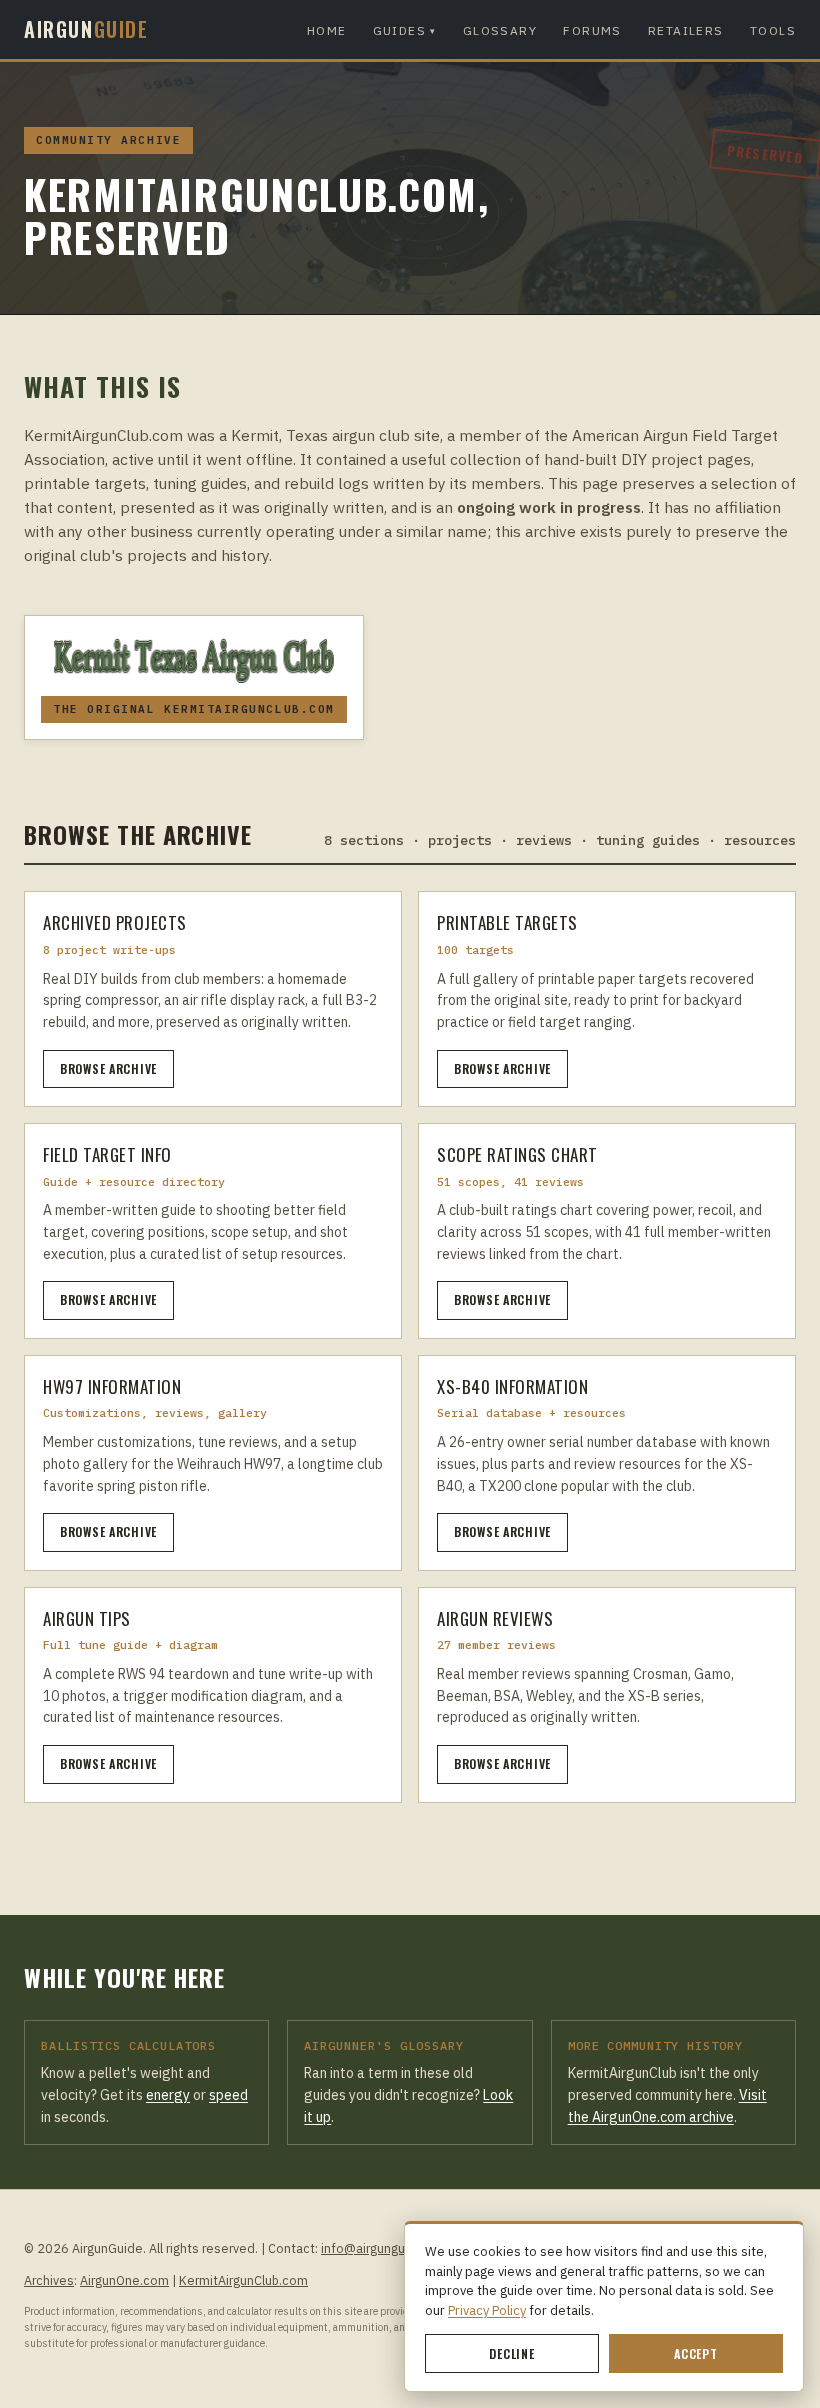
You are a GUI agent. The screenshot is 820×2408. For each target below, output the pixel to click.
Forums (592, 30)
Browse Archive (108, 1068)
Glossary (500, 30)
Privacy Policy (487, 2310)
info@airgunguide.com (387, 2248)
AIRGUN (86, 29)
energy (168, 2095)
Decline (511, 2353)
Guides (405, 30)
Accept (695, 2353)
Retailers (686, 30)
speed (228, 2095)
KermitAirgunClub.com (243, 2280)
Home (327, 30)
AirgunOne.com (124, 2280)
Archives (49, 2280)
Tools (773, 30)
